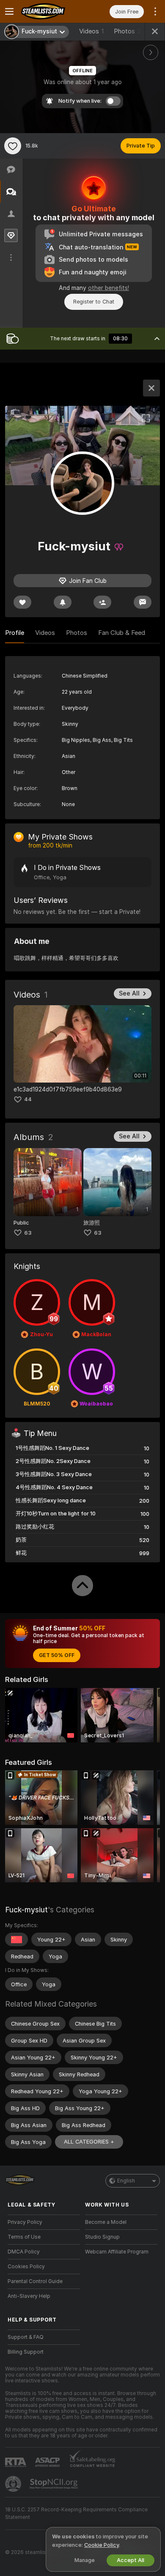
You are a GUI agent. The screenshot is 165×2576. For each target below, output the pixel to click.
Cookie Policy (102, 2545)
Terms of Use (24, 2237)
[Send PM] (143, 602)
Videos (91, 31)
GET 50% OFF (57, 1655)
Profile (15, 633)
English (126, 2181)
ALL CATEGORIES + (89, 2142)
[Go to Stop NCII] (55, 2484)
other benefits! (109, 288)
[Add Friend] (102, 602)
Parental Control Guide (35, 2281)
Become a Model (106, 2222)
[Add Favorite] (13, 146)
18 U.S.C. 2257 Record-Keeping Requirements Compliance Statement (76, 2513)
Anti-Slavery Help (29, 2296)
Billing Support (26, 2352)
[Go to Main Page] (51, 11)
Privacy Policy (25, 2222)
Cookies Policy (26, 2267)
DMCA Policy (24, 2252)
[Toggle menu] (9, 11)
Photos (127, 31)
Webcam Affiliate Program (117, 2252)
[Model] (151, 388)
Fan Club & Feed (122, 633)
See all (129, 993)
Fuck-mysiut (26, 1910)
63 (28, 1233)
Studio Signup (102, 2237)
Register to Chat (94, 302)
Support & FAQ (26, 2337)
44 (28, 1099)
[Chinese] (16, 1939)
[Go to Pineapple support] (14, 2484)
